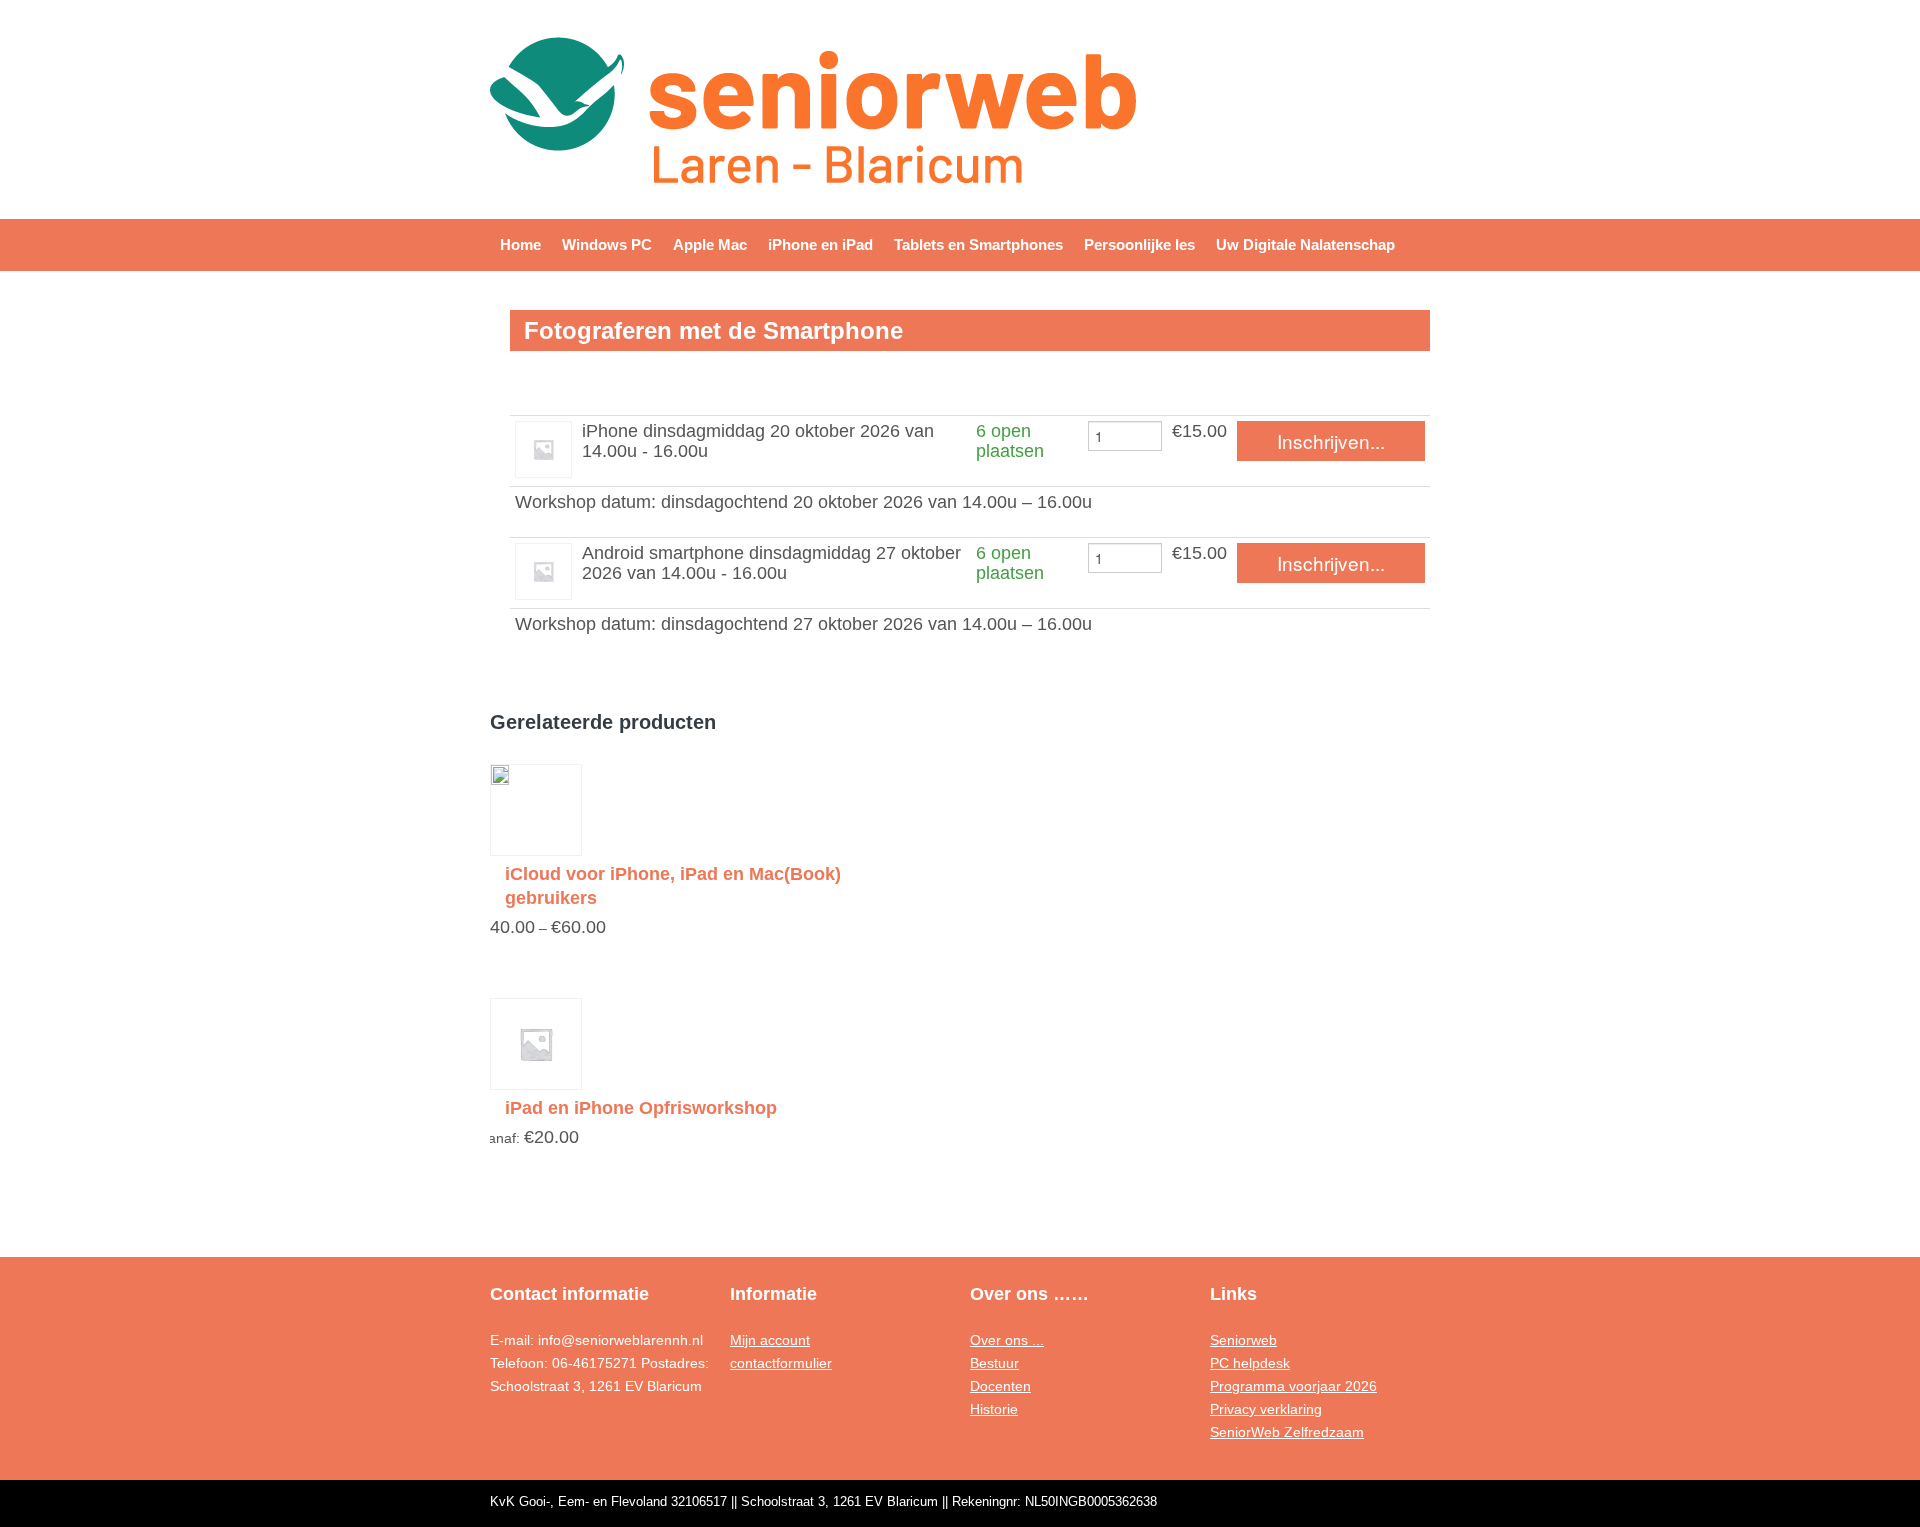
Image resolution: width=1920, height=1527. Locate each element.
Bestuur (994, 1363)
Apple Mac (710, 244)
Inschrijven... (1331, 440)
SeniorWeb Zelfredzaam (1287, 1432)
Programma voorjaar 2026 (1293, 1386)
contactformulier (781, 1363)
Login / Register (1356, 56)
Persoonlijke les (1139, 244)
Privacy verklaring (1266, 1409)
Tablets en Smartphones (978, 244)
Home (520, 244)
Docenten (1000, 1386)
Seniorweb (1243, 1340)
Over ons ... (1007, 1340)
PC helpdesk (1250, 1363)
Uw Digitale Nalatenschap (1305, 244)
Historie (994, 1409)
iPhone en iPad (820, 244)
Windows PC (607, 244)
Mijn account (770, 1340)
